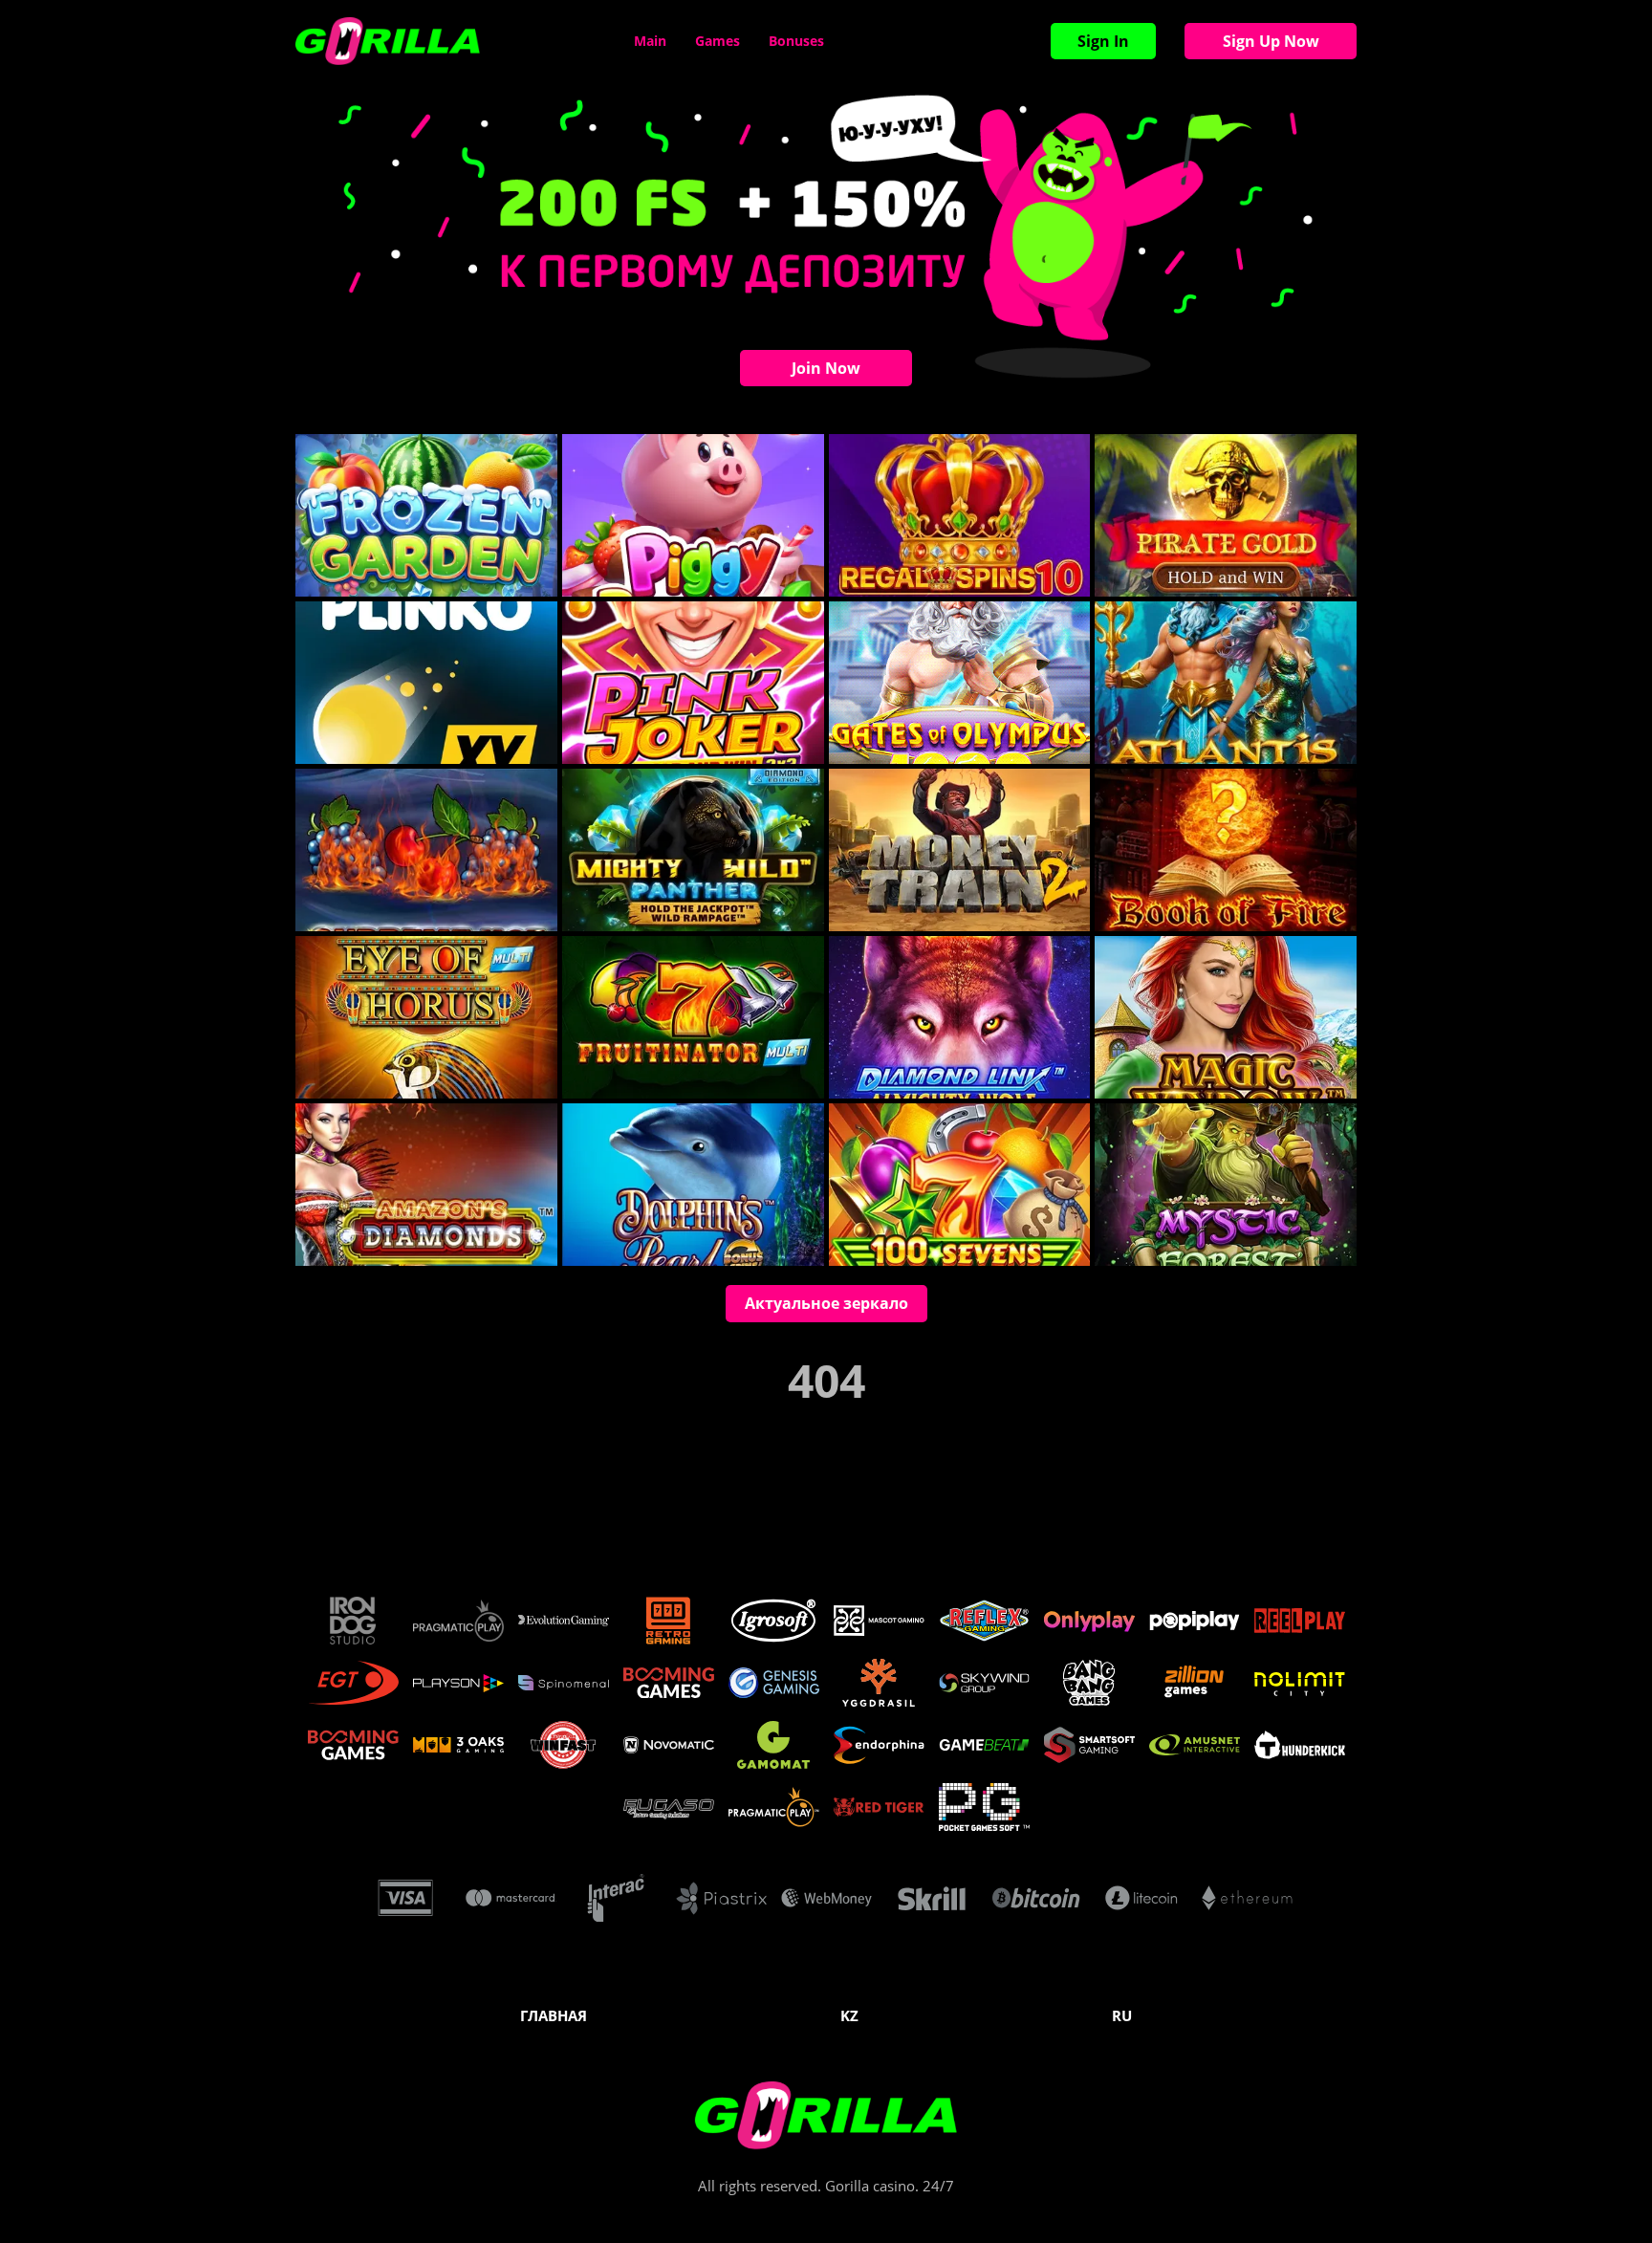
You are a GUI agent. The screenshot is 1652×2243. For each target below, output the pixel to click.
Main (650, 41)
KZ (849, 2015)
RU (1122, 2015)
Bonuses (796, 41)
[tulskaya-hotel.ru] (388, 41)
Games (717, 41)
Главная (554, 2015)
